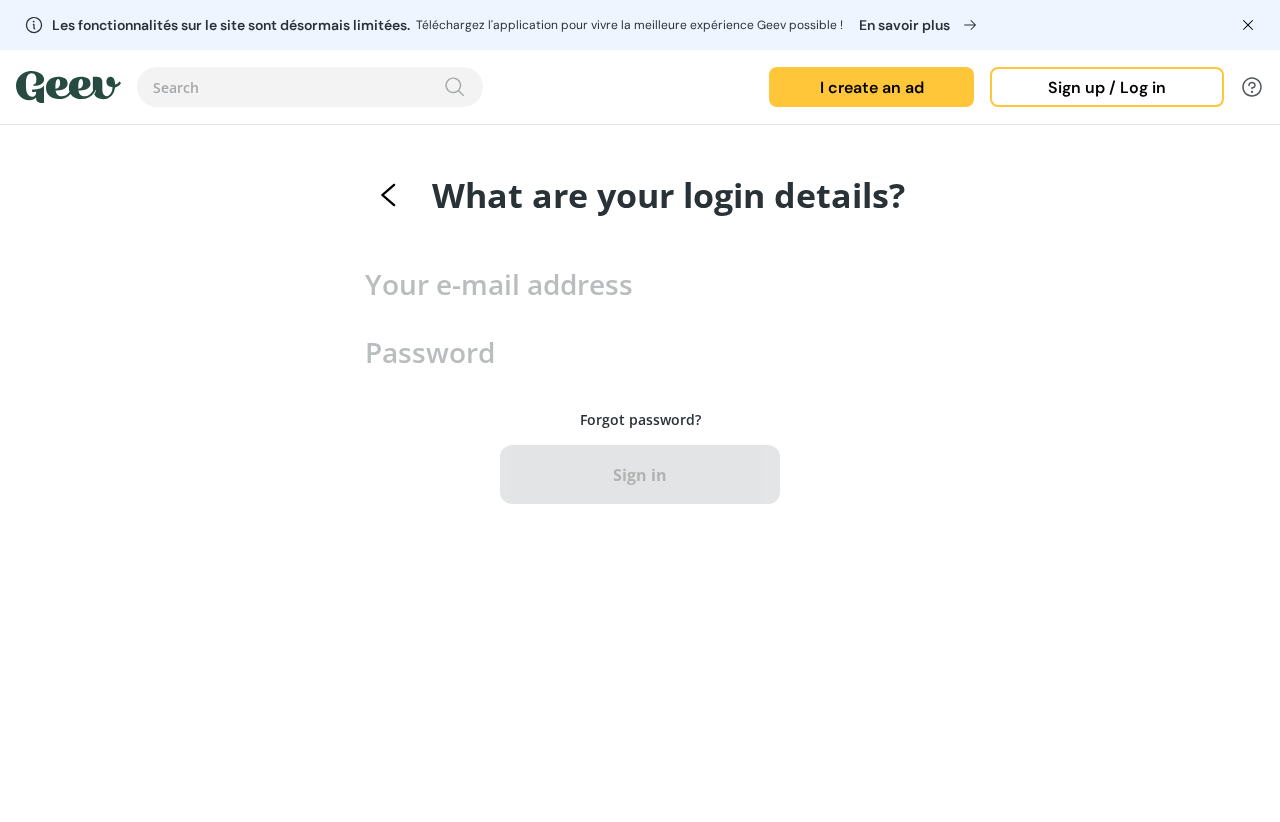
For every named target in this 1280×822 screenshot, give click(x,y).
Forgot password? (640, 419)
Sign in (640, 475)
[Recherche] (455, 87)
